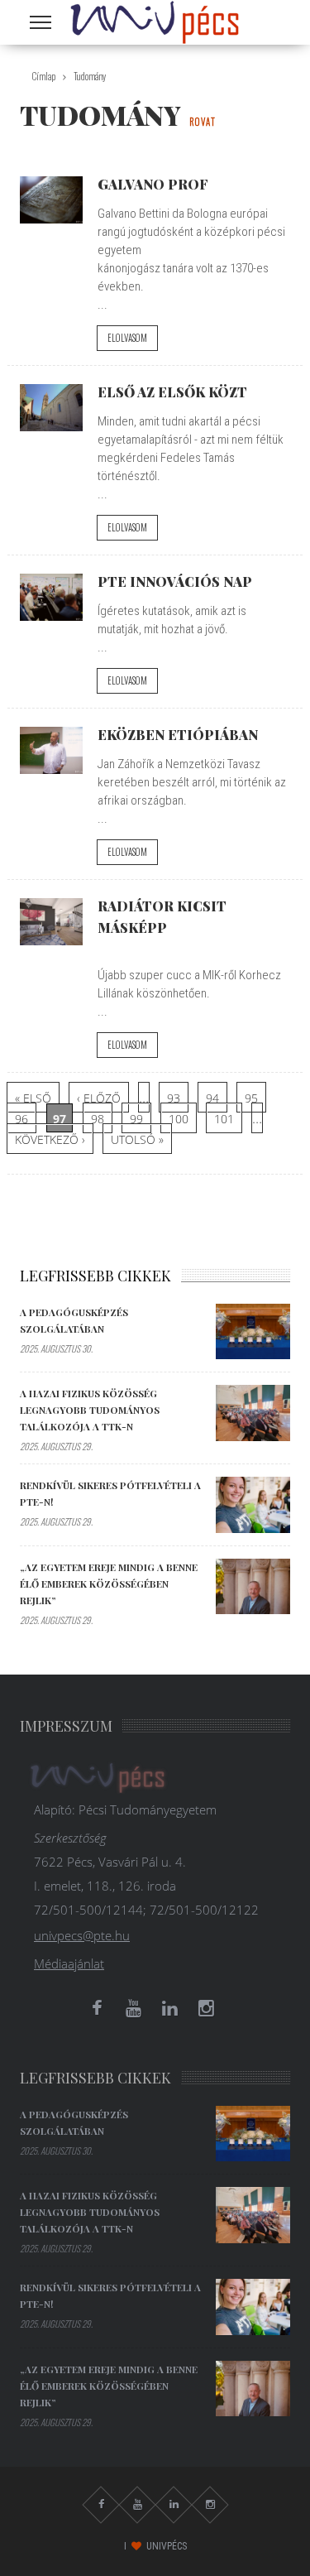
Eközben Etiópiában (178, 734)
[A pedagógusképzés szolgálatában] (253, 1332)
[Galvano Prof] (51, 200)
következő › (50, 1139)
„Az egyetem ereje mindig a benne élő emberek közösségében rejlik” (109, 1584)
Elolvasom (127, 338)
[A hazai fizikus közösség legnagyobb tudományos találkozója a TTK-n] (253, 1413)
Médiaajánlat (69, 1963)
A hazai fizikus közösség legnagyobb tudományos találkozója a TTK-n (90, 1410)
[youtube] (134, 2008)
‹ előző (99, 1098)
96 (21, 1119)
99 (136, 1119)
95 (251, 1098)
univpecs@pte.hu (82, 1935)
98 (98, 1119)
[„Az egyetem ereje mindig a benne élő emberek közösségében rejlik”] (253, 1587)
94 (212, 1098)
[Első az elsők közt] (51, 408)
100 (179, 1119)
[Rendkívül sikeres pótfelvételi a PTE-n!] (253, 1505)
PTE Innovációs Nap (175, 581)
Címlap (44, 76)
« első (33, 1098)
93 (174, 1098)
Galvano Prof (153, 184)
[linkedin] (170, 2008)
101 (224, 1119)
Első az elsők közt (172, 392)
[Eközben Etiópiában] (51, 750)
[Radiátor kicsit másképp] (51, 922)
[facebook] (98, 2008)
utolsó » (137, 1139)
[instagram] (207, 2008)
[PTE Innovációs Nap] (51, 597)
